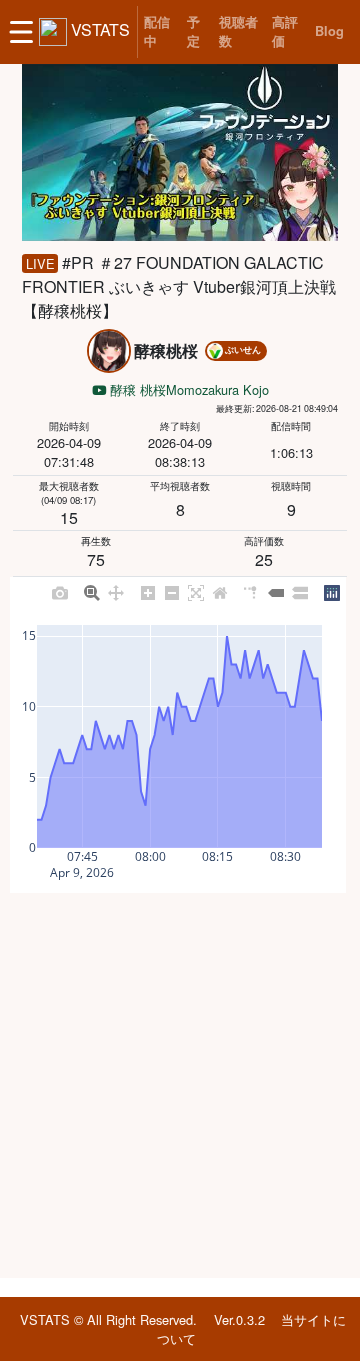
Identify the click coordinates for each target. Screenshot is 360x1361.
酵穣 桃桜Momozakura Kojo (187, 389)
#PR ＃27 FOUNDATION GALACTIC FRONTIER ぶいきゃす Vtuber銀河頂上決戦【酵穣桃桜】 (179, 286)
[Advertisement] (180, 1085)
